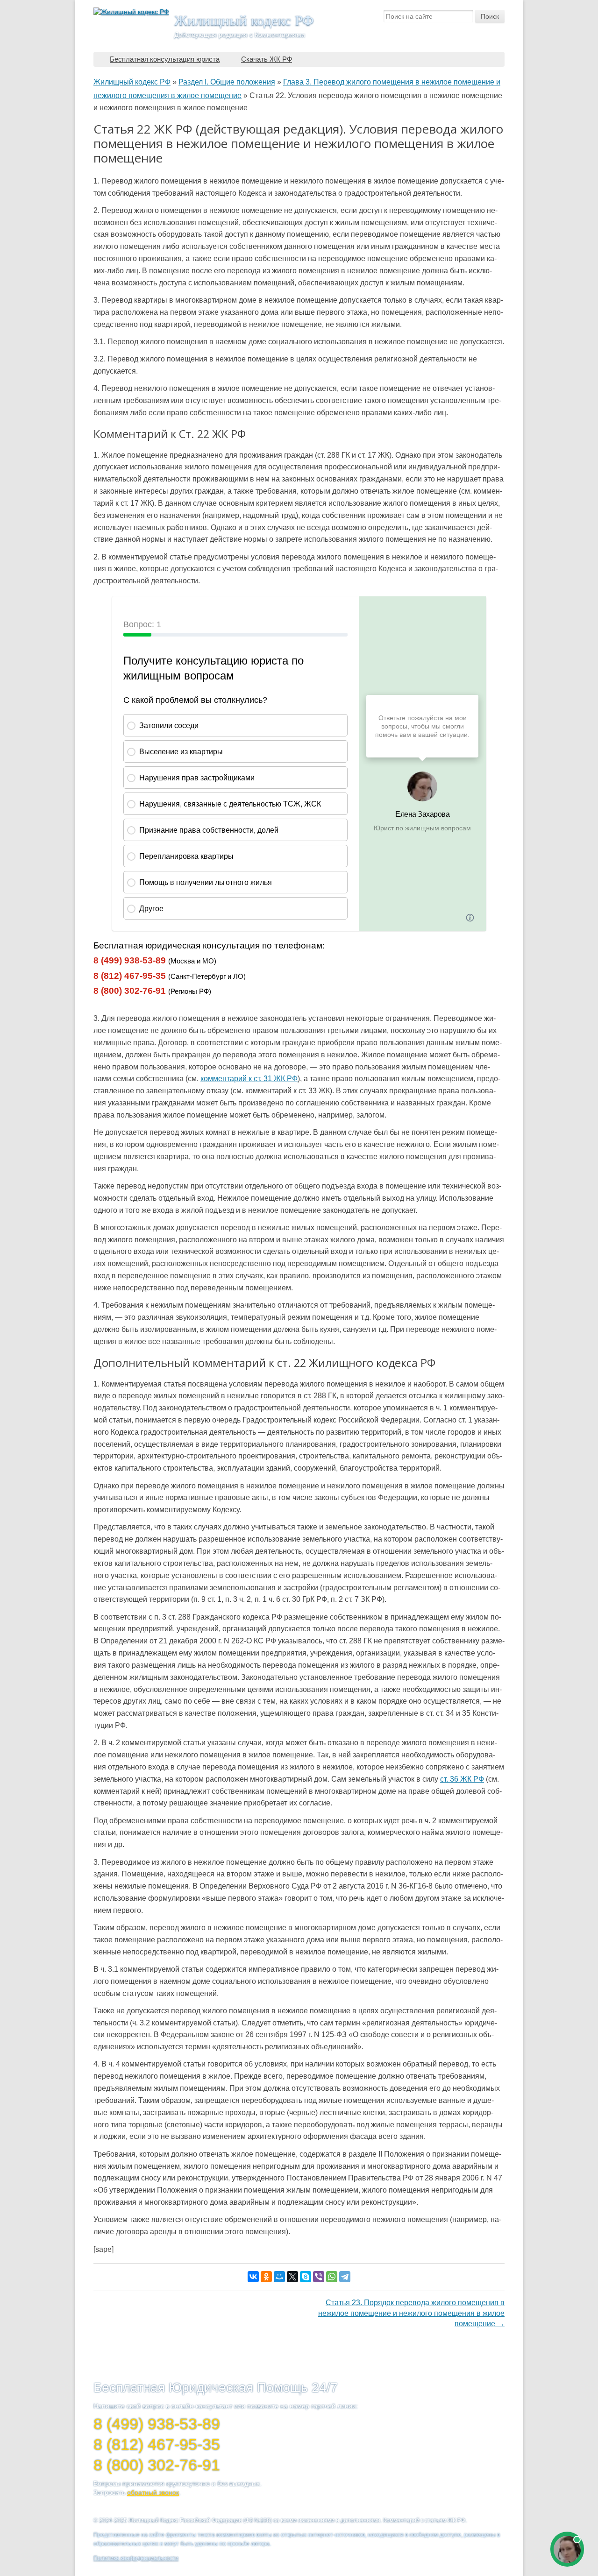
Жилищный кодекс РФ (244, 20)
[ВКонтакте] (253, 2277)
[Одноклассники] (266, 2277)
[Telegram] (345, 2277)
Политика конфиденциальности (136, 2558)
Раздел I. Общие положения (227, 82)
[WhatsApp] (332, 2277)
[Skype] (306, 2277)
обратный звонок (153, 2492)
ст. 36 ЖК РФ (462, 1779)
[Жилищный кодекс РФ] (131, 12)
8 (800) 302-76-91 (130, 991)
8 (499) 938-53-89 (130, 960)
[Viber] (319, 2277)
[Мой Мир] (279, 2277)
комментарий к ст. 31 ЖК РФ (249, 1079)
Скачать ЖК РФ (267, 59)
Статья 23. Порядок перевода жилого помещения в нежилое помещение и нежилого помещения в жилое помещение (411, 2313)
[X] (292, 2277)
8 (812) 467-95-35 (130, 976)
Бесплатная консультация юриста (165, 59)
